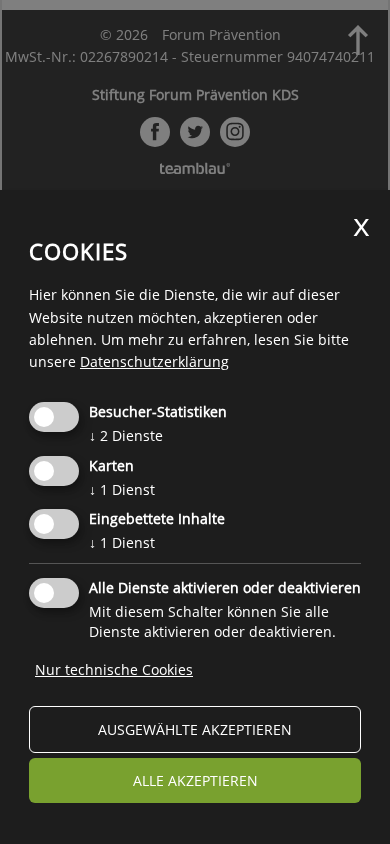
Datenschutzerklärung (154, 361)
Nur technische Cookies (114, 669)
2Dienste (126, 435)
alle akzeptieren (195, 780)
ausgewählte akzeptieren (195, 729)
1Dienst (122, 489)
